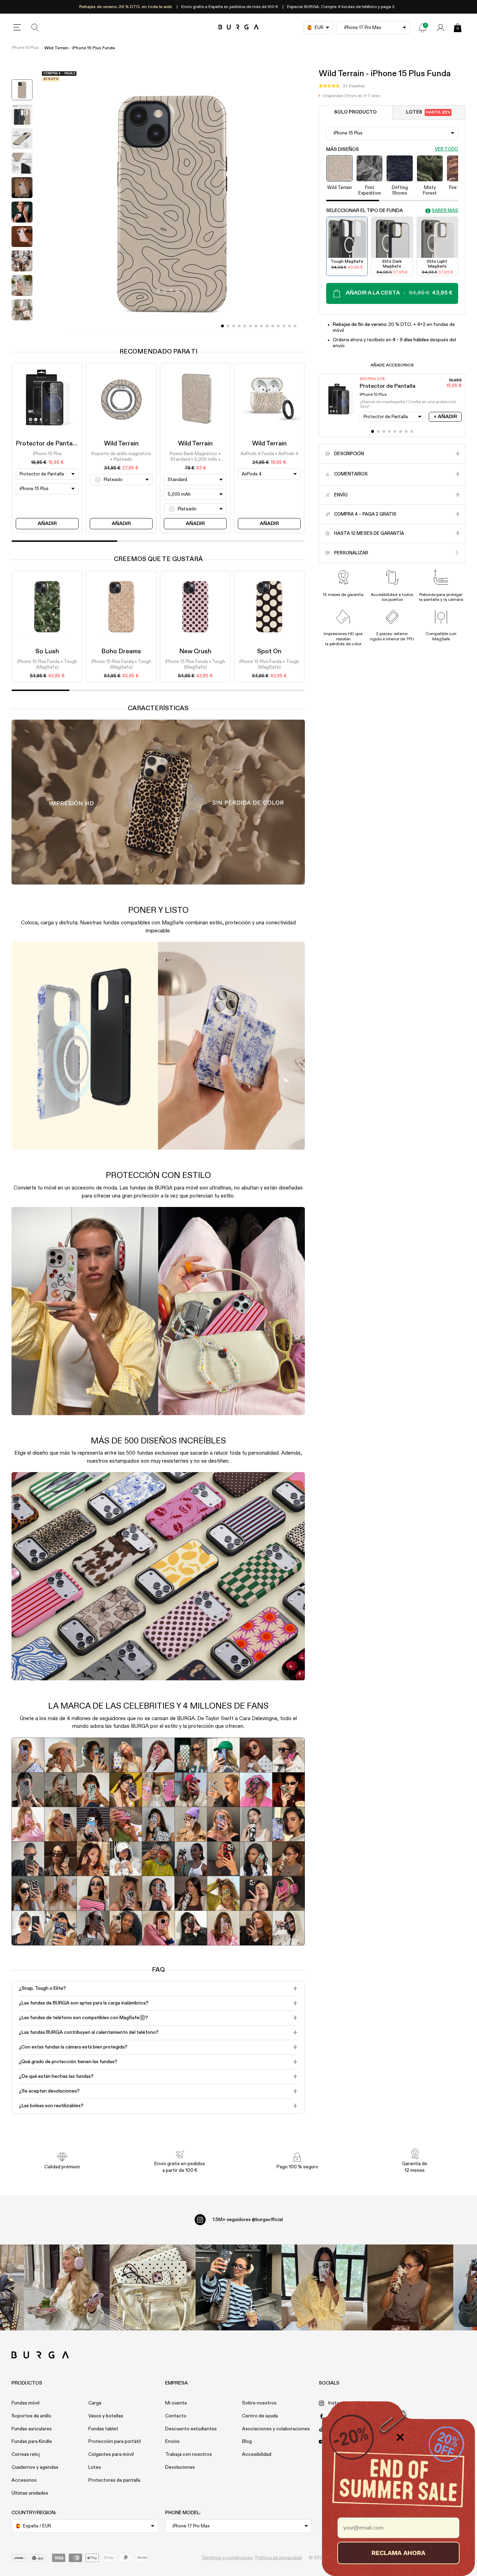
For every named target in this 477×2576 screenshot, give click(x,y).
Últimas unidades (30, 2493)
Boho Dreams (121, 652)
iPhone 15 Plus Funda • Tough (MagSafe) (47, 665)
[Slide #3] (239, 326)
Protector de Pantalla (47, 444)
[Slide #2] (234, 326)
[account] (441, 28)
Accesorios (24, 2480)
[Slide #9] (273, 326)
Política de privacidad (278, 2558)
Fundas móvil (25, 2403)
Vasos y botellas (106, 2416)
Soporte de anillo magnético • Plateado (121, 457)
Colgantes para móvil (111, 2454)
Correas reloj (26, 2454)
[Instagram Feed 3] (410, 2287)
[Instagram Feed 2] (324, 2287)
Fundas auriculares (32, 2429)
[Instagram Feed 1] (239, 2287)
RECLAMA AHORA (398, 2553)
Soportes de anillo (31, 2416)
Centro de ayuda (260, 2416)
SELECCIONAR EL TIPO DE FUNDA (365, 211)
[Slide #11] (284, 326)
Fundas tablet (103, 2429)
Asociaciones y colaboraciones (276, 2429)
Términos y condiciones (227, 2558)
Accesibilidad (257, 2454)
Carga (95, 2403)
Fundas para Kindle (32, 2442)
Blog (247, 2442)
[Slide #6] (256, 326)
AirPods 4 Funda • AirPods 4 (269, 454)
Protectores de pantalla (114, 2480)
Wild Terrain (121, 444)
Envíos (172, 2442)
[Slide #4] (245, 326)
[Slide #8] (267, 326)
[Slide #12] (289, 326)
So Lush (47, 652)
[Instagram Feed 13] (67, 2287)
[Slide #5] (250, 326)
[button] (342, 86)
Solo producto (355, 112)
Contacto (176, 2416)
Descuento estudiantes (191, 2429)
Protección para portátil (115, 2442)
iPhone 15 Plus (25, 48)
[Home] (239, 27)
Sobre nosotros (259, 2403)
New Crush (195, 652)
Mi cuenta (176, 2403)
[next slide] (22, 329)
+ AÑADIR (445, 417)
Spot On (269, 652)
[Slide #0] (222, 326)
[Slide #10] (278, 326)
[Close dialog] (400, 2437)
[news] (423, 28)
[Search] (35, 28)
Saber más (445, 210)
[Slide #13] (295, 326)
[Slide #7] (262, 326)
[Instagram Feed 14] (153, 2287)
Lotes (428, 112)
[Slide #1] (228, 326)
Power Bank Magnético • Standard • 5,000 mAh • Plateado (195, 457)
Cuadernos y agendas (35, 2467)
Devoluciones (180, 2467)
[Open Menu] (17, 28)
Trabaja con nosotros (189, 2454)
